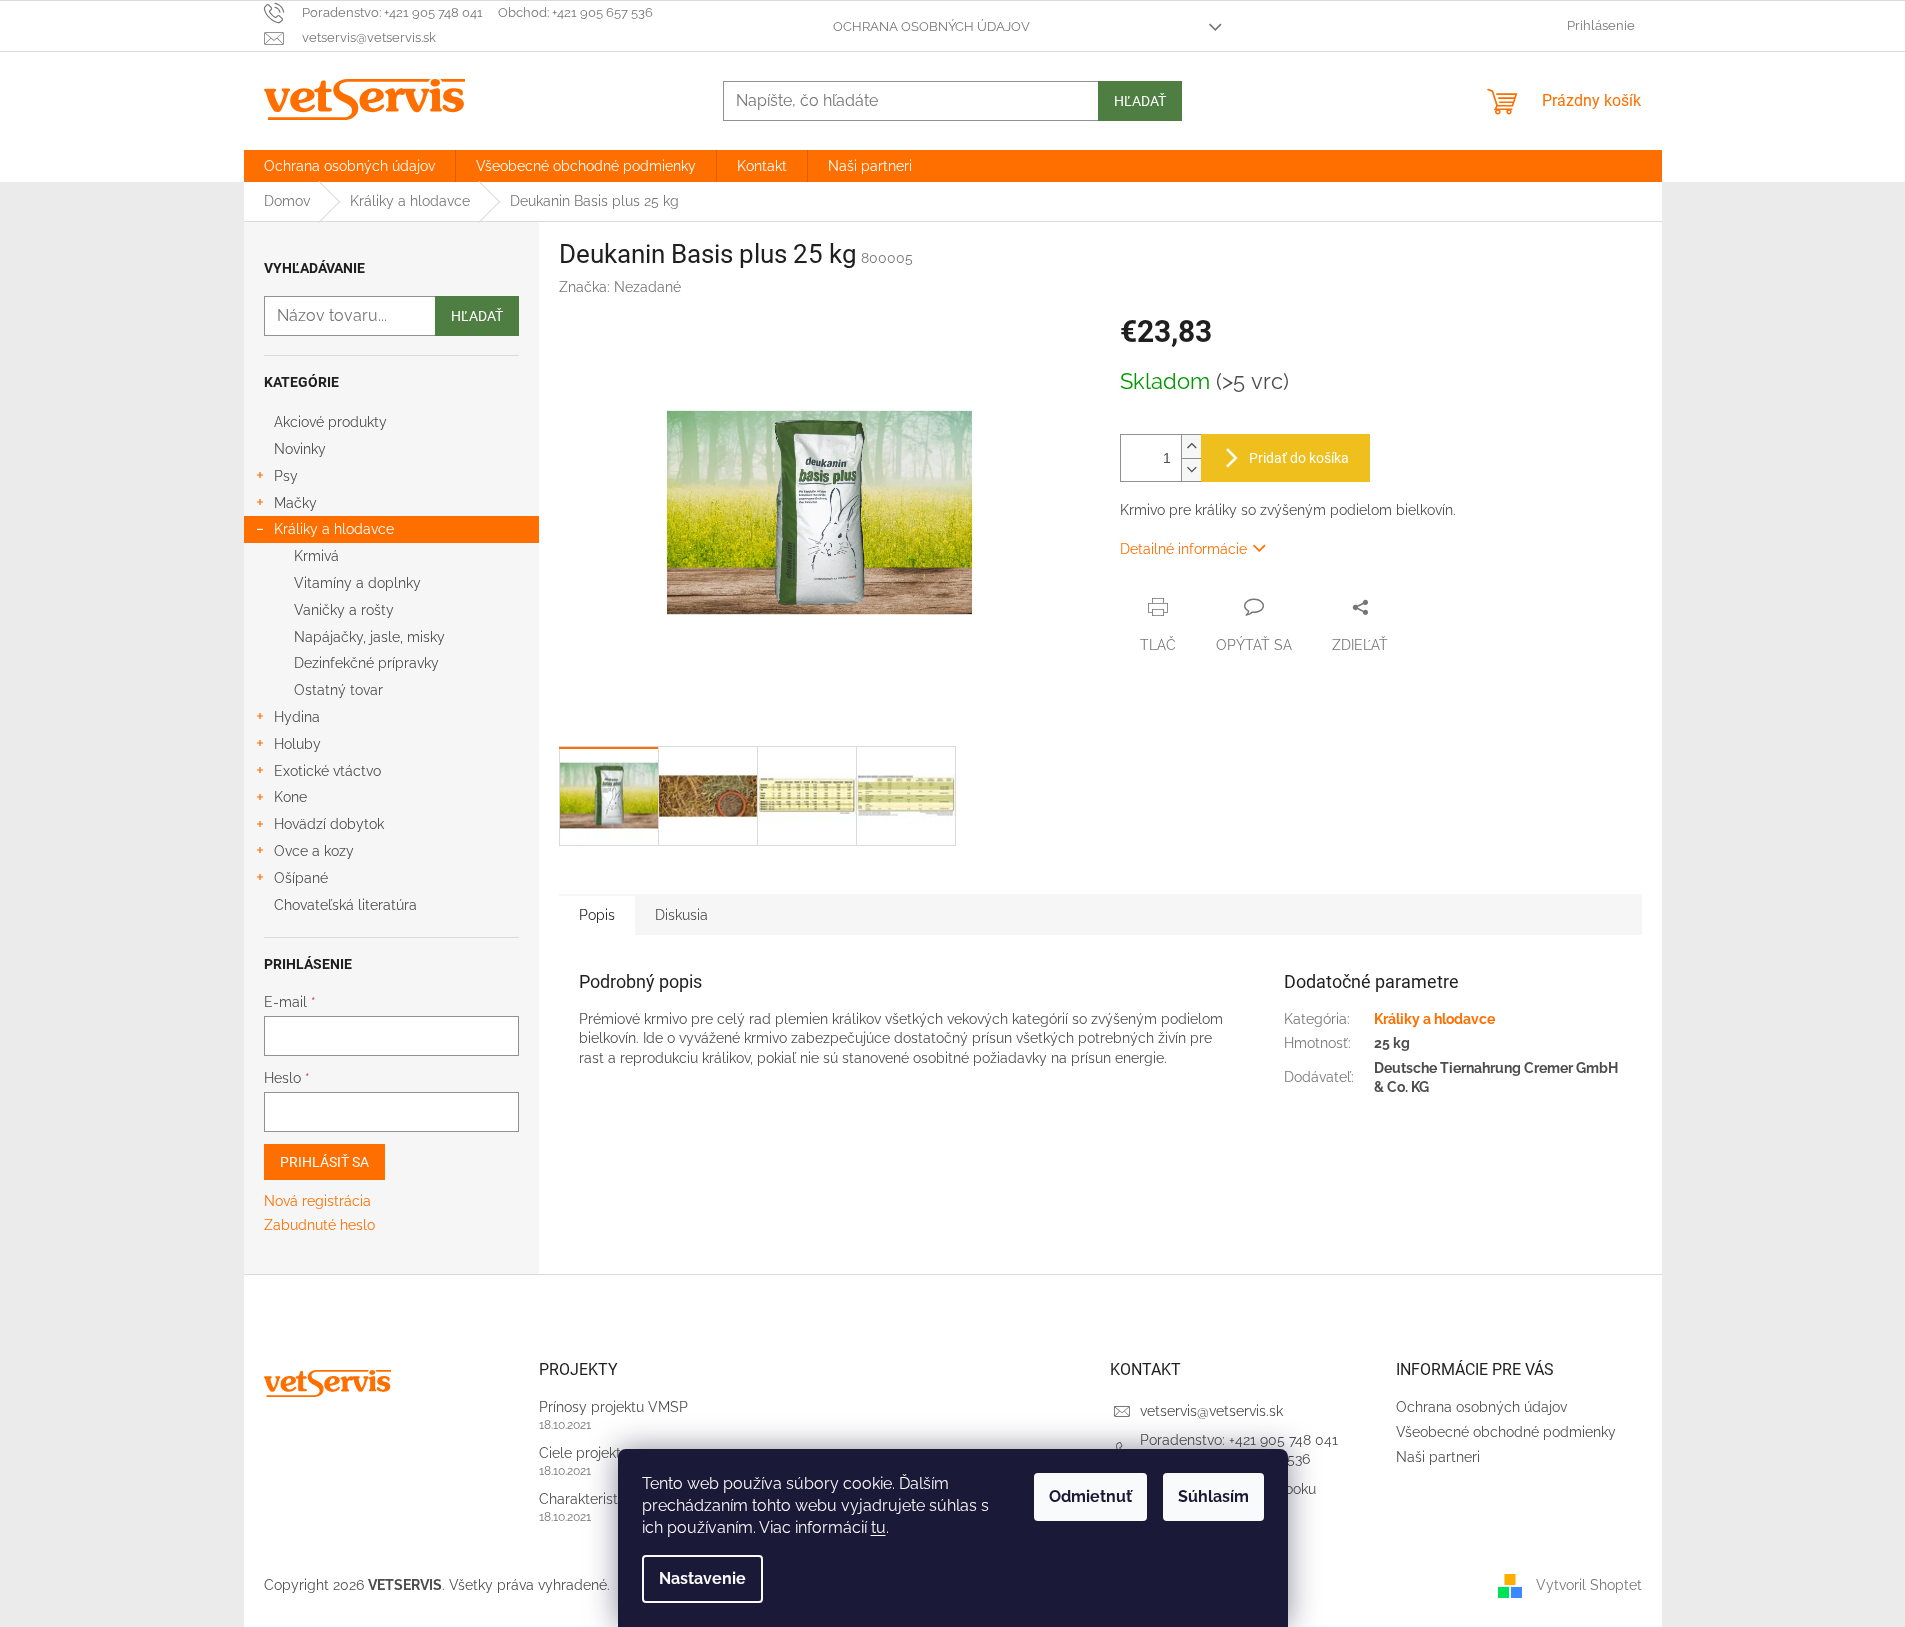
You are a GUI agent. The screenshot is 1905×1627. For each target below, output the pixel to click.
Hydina (297, 717)
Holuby (297, 744)
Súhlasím (1213, 1496)
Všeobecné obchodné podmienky (1506, 1432)
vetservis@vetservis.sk (1211, 1411)
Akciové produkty (330, 422)
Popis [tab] (597, 915)
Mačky (295, 503)
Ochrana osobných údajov (931, 26)
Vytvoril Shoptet (1589, 1585)
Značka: (620, 287)
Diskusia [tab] (681, 915)
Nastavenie (702, 1578)
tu (878, 1527)
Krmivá (316, 556)
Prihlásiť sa (324, 1162)
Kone (290, 797)
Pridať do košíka (1299, 458)
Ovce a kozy (314, 851)
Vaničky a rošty (344, 610)
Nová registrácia (317, 1201)
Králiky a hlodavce (334, 529)
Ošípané (301, 878)
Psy (286, 476)
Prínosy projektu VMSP (613, 1407)
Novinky (300, 449)
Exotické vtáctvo (327, 771)
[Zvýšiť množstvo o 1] (1191, 446)
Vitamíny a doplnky (357, 583)
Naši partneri (1438, 1457)
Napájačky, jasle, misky (369, 637)
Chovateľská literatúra (345, 905)
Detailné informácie (1183, 549)
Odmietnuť (1090, 1496)
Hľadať (1140, 101)
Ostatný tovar (338, 690)
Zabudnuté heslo (319, 1225)
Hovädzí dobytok (329, 824)
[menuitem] (349, 166)
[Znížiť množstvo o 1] (1191, 469)
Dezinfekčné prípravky (366, 663)
